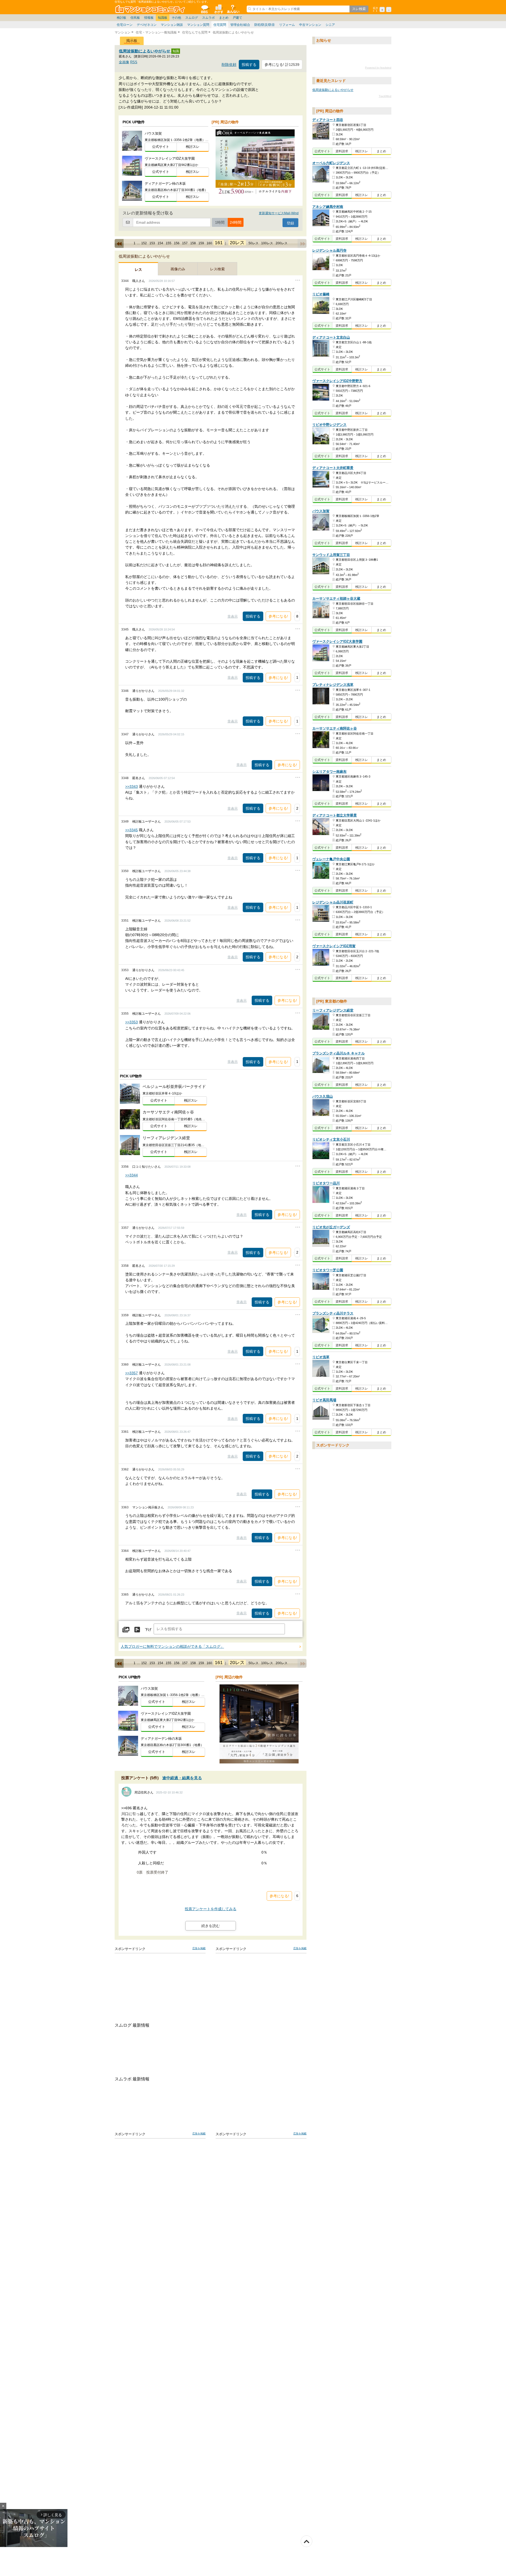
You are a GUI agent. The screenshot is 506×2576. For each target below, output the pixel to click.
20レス (237, 243)
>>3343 (132, 786)
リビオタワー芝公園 (328, 1270)
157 (185, 243)
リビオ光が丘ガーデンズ (331, 1227)
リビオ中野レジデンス (329, 425)
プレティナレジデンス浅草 (333, 685)
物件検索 (218, 9)
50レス (254, 243)
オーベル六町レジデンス (331, 163)
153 (152, 243)
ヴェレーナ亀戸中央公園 (331, 859)
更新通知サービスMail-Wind (279, 213)
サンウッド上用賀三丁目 (331, 555)
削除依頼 (229, 65)
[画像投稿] (126, 1630)
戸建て (237, 18)
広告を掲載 (199, 1948)
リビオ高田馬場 (324, 1400)
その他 (176, 18)
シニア (330, 25)
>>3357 (132, 1373)
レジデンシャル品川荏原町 (333, 903)
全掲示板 (204, 9)
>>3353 (132, 1022)
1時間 (220, 222)
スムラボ (208, 18)
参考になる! (278, 616)
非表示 (233, 616)
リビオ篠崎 (321, 294)
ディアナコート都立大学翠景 (335, 816)
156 (177, 243)
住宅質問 (220, 25)
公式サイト (161, 147)
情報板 (149, 18)
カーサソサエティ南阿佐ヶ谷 (335, 729)
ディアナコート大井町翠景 (333, 468)
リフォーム (287, 25)
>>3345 (132, 830)
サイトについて (233, 9)
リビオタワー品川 (326, 1183)
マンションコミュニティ (151, 9)
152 (144, 243)
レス (138, 270)
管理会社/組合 (240, 25)
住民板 (135, 18)
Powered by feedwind (378, 68)
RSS (134, 62)
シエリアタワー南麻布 (329, 772)
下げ (148, 1630)
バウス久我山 (323, 1097)
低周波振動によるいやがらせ (145, 51)
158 (193, 243)
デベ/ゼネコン (147, 25)
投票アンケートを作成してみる (211, 1909)
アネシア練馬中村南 (328, 207)
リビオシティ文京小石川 (331, 1140)
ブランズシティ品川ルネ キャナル (339, 1054)
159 (201, 243)
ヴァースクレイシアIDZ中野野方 (337, 381)
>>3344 (132, 1175)
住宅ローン (125, 25)
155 (169, 243)
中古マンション (310, 25)
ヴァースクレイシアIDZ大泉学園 (337, 642)
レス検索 (217, 269)
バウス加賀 (321, 511)
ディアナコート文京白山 (331, 337)
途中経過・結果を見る (182, 1778)
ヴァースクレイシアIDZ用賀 (334, 946)
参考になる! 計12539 (282, 65)
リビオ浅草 (321, 1357)
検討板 (121, 18)
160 (209, 243)
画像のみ (178, 269)
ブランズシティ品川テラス (333, 1314)
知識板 (163, 18)
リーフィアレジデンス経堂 (333, 1011)
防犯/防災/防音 (265, 25)
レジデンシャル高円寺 (329, 250)
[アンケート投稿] (137, 1630)
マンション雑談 (172, 25)
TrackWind (385, 96)
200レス (282, 243)
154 (160, 243)
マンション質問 (198, 25)
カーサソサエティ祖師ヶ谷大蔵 (336, 599)
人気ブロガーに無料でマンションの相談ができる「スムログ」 (172, 1647)
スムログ (192, 18)
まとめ (224, 18)
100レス (267, 243)
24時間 (236, 222)
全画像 (124, 62)
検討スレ (193, 147)
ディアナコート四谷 (328, 120)
